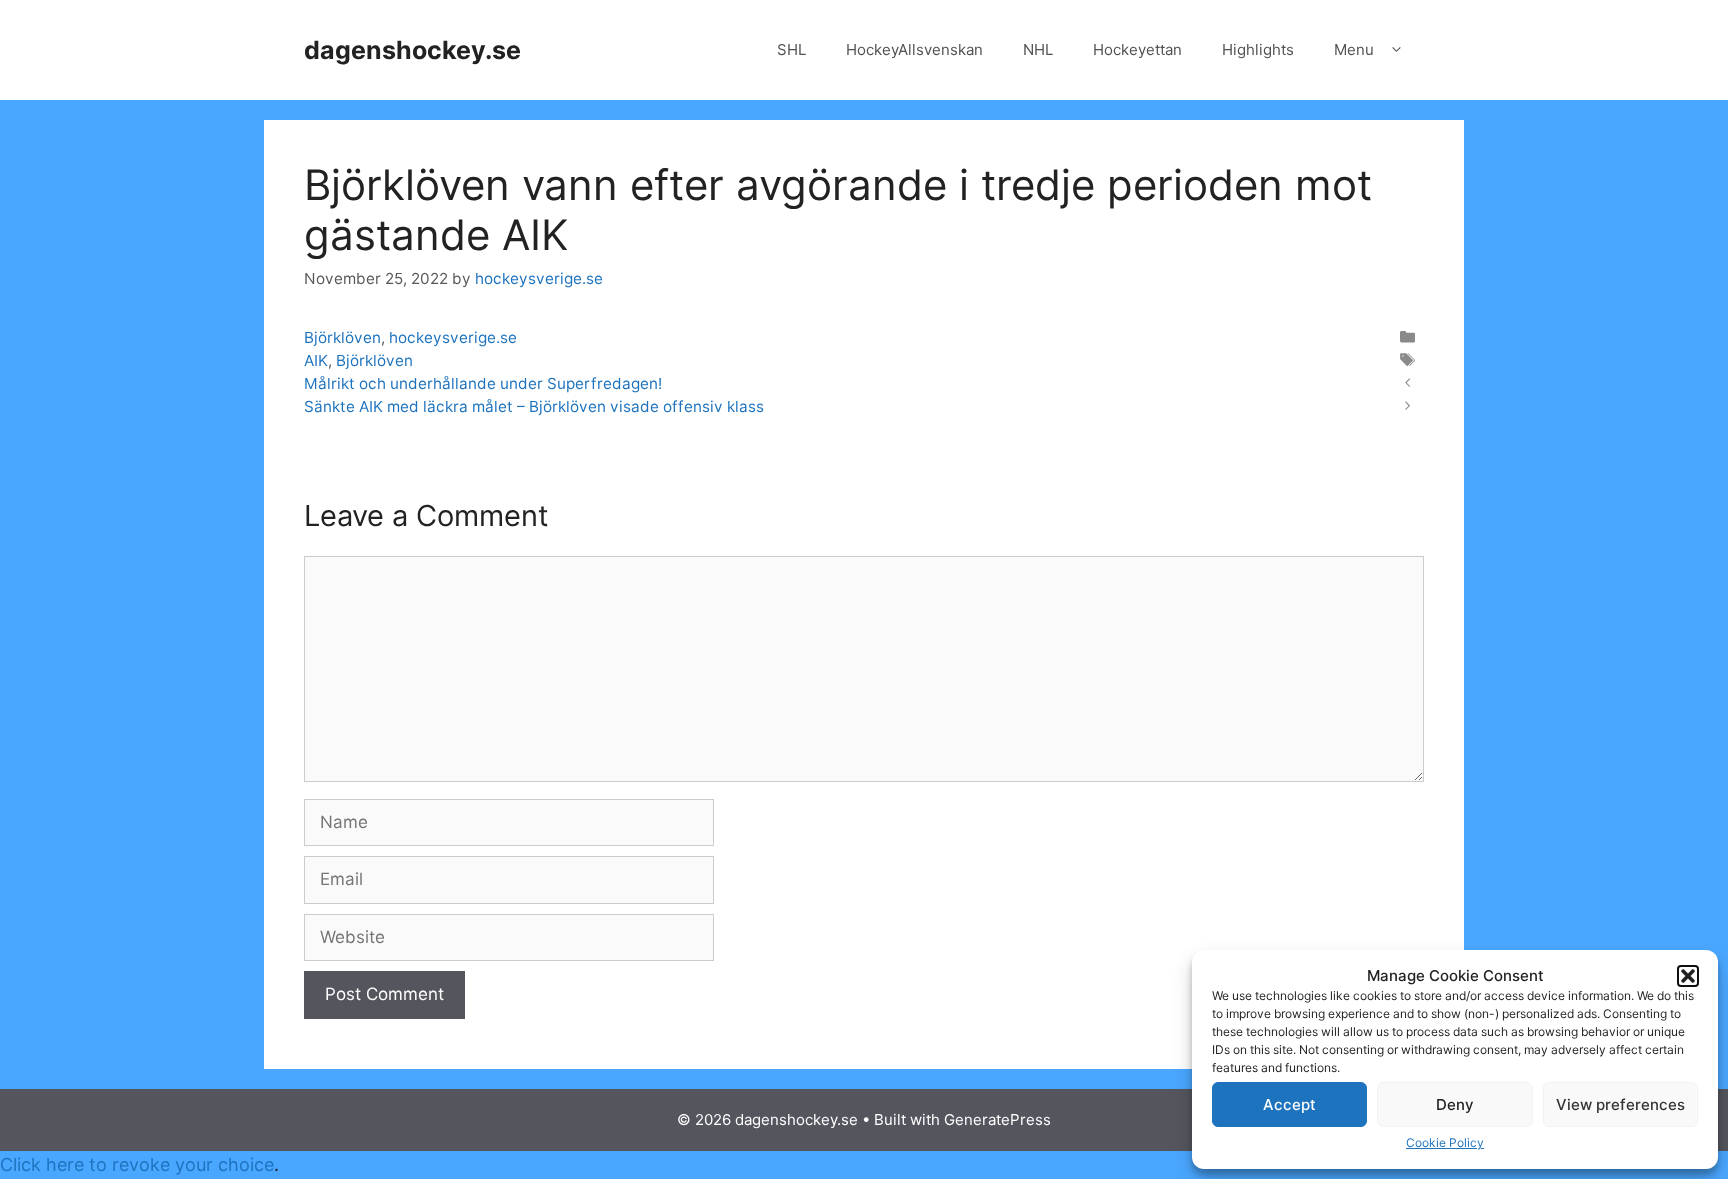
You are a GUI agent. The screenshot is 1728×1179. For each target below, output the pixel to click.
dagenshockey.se (412, 50)
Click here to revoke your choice (137, 1164)
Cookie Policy (1445, 1142)
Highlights (1258, 49)
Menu (1354, 49)
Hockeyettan (1137, 49)
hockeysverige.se (453, 337)
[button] (1688, 976)
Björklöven (342, 337)
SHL (791, 49)
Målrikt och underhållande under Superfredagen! (483, 383)
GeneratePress (997, 1119)
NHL (1038, 49)
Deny (1455, 1104)
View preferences (1620, 1104)
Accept (1289, 1104)
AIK (316, 360)
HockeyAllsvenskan (914, 49)
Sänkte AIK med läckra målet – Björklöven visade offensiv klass (534, 406)
